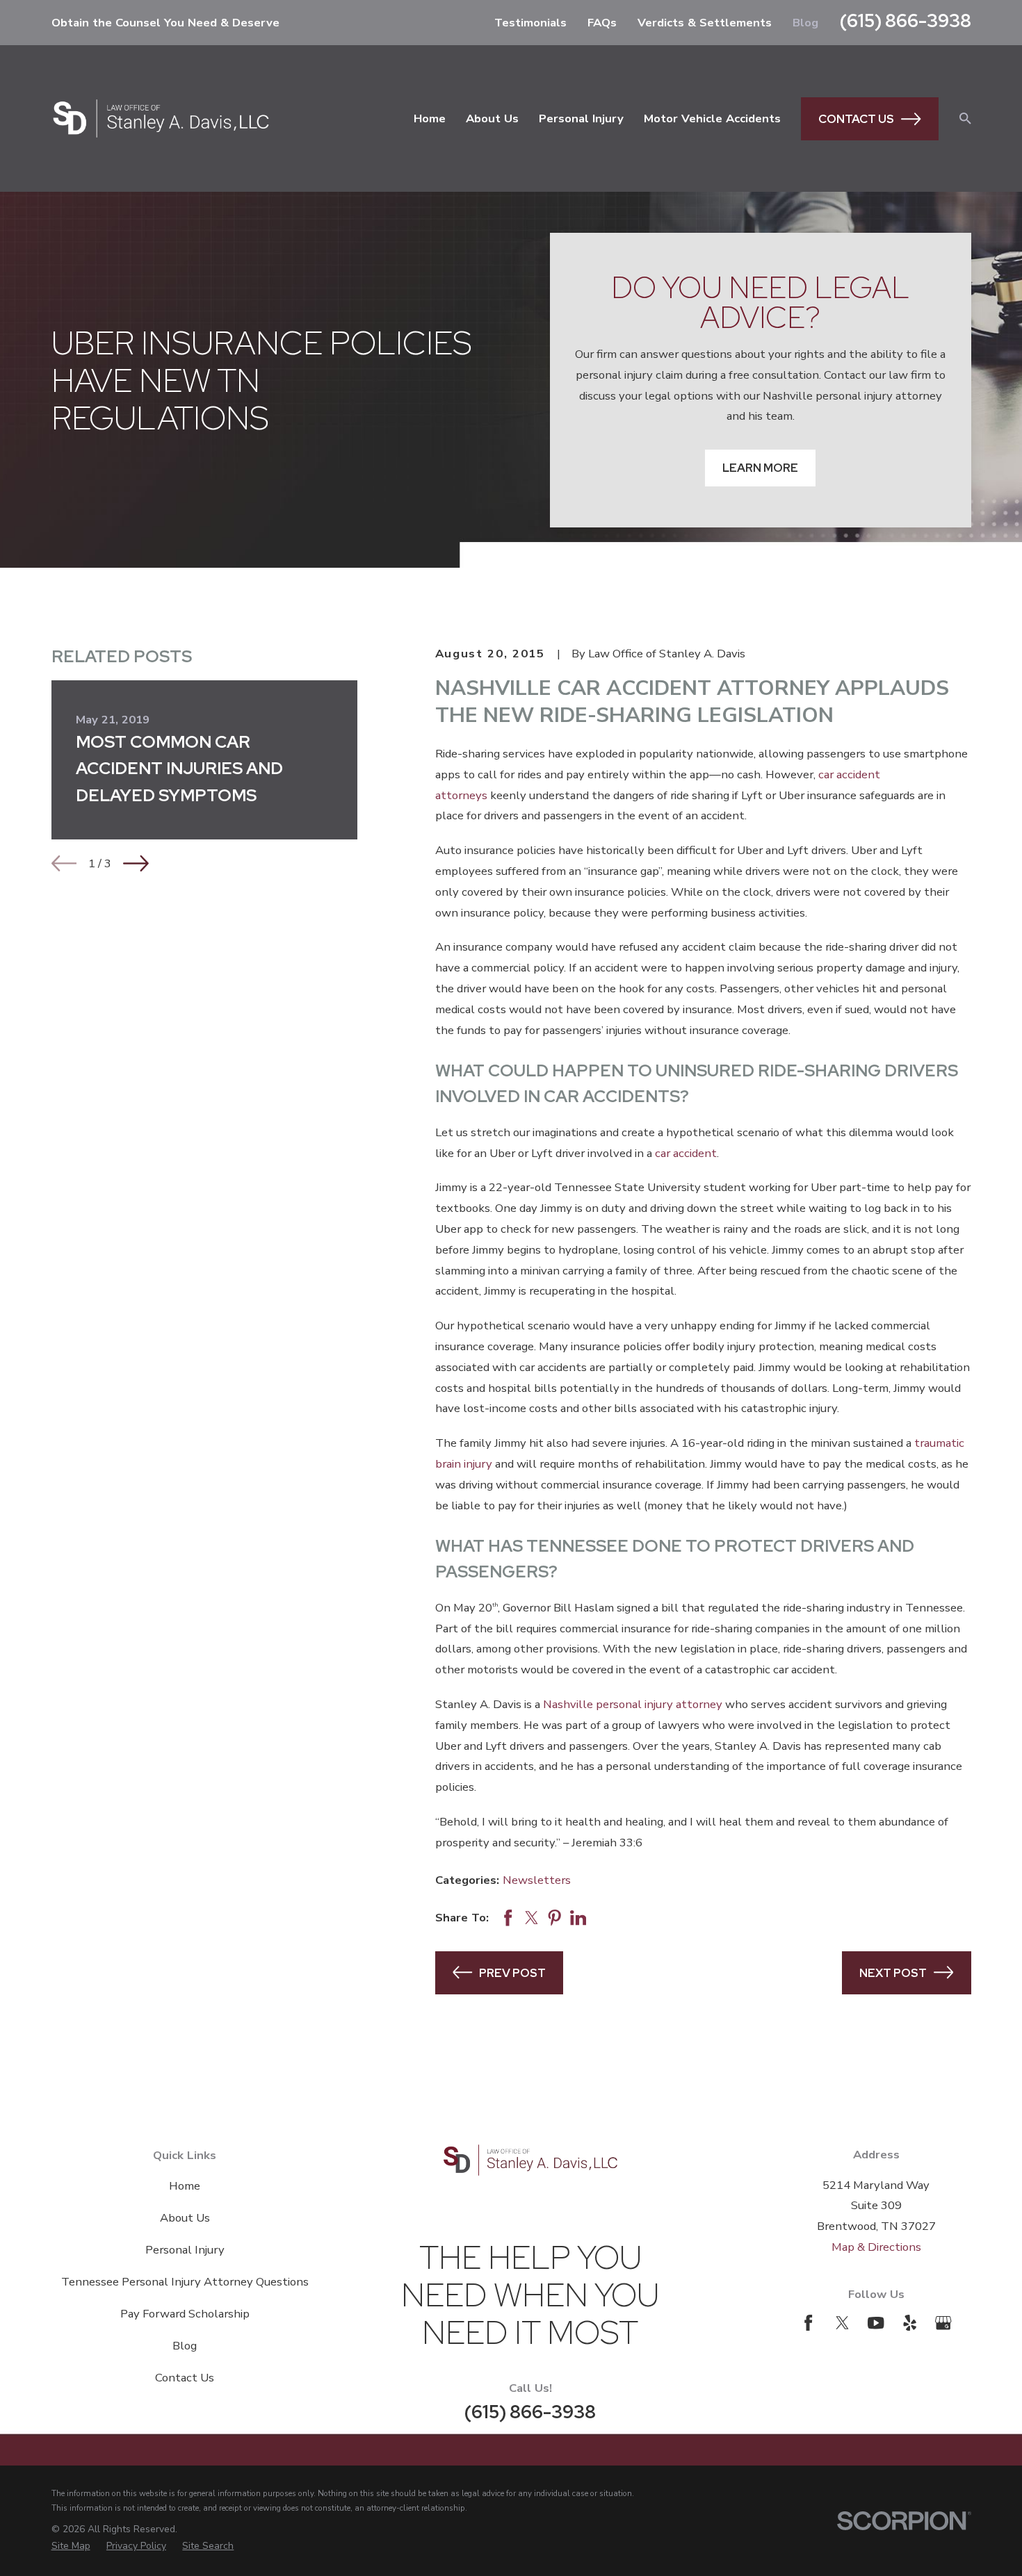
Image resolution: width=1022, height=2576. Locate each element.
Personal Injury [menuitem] (581, 118)
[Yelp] (910, 2323)
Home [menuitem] (430, 118)
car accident (686, 1153)
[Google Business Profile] (943, 2323)
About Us (185, 2218)
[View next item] (136, 863)
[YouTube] (876, 2323)
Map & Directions (876, 2247)
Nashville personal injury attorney (633, 1704)
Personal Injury (185, 2250)
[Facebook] (808, 2323)
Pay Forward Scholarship (185, 2314)
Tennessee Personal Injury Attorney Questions (185, 2282)
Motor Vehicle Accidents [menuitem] (712, 118)
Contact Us (856, 119)
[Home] (161, 118)
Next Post (893, 1973)
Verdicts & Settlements (705, 23)
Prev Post (512, 1973)
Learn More (760, 468)
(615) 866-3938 (906, 20)
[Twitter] (842, 2323)
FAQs (602, 23)
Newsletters (537, 1880)
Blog (805, 23)
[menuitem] (71, 2546)
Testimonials (530, 23)
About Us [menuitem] (492, 118)
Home (185, 2186)
